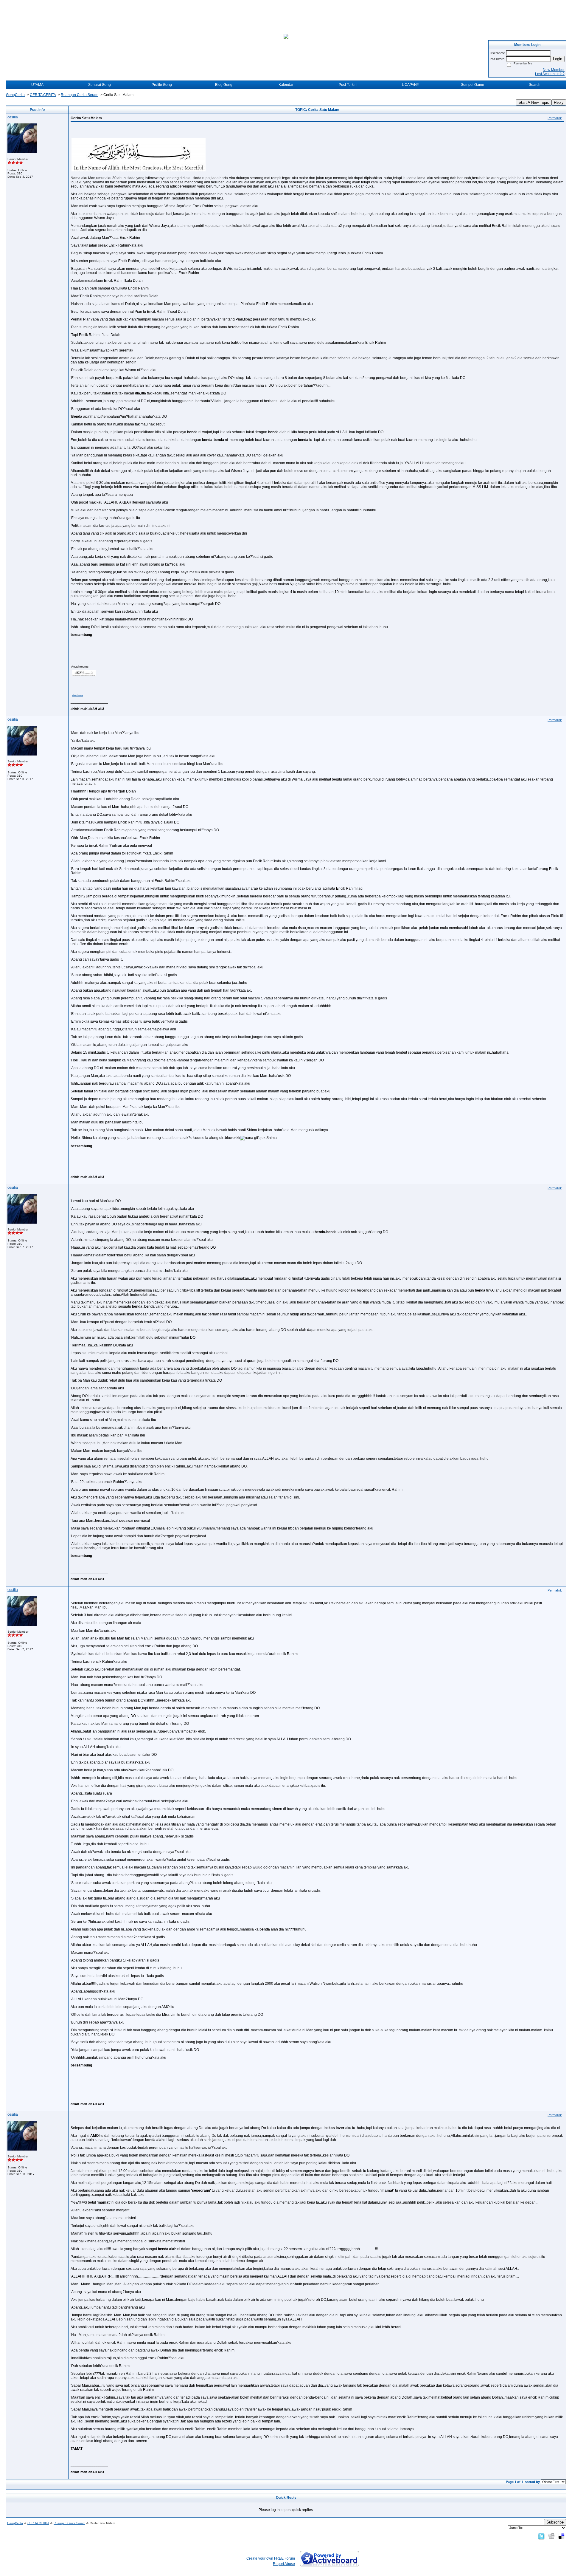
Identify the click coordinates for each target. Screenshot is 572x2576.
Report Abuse (284, 2564)
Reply (559, 102)
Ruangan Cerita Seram (80, 95)
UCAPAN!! (410, 85)
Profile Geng (162, 85)
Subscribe (555, 2522)
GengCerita (15, 95)
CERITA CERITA (43, 95)
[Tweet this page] (541, 2536)
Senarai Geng (100, 85)
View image (77, 695)
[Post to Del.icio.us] (561, 2536)
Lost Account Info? (550, 74)
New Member (554, 70)
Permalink (555, 118)
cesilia (13, 117)
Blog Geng (224, 85)
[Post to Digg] (551, 2536)
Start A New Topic (534, 102)
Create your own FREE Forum (271, 2558)
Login (558, 59)
